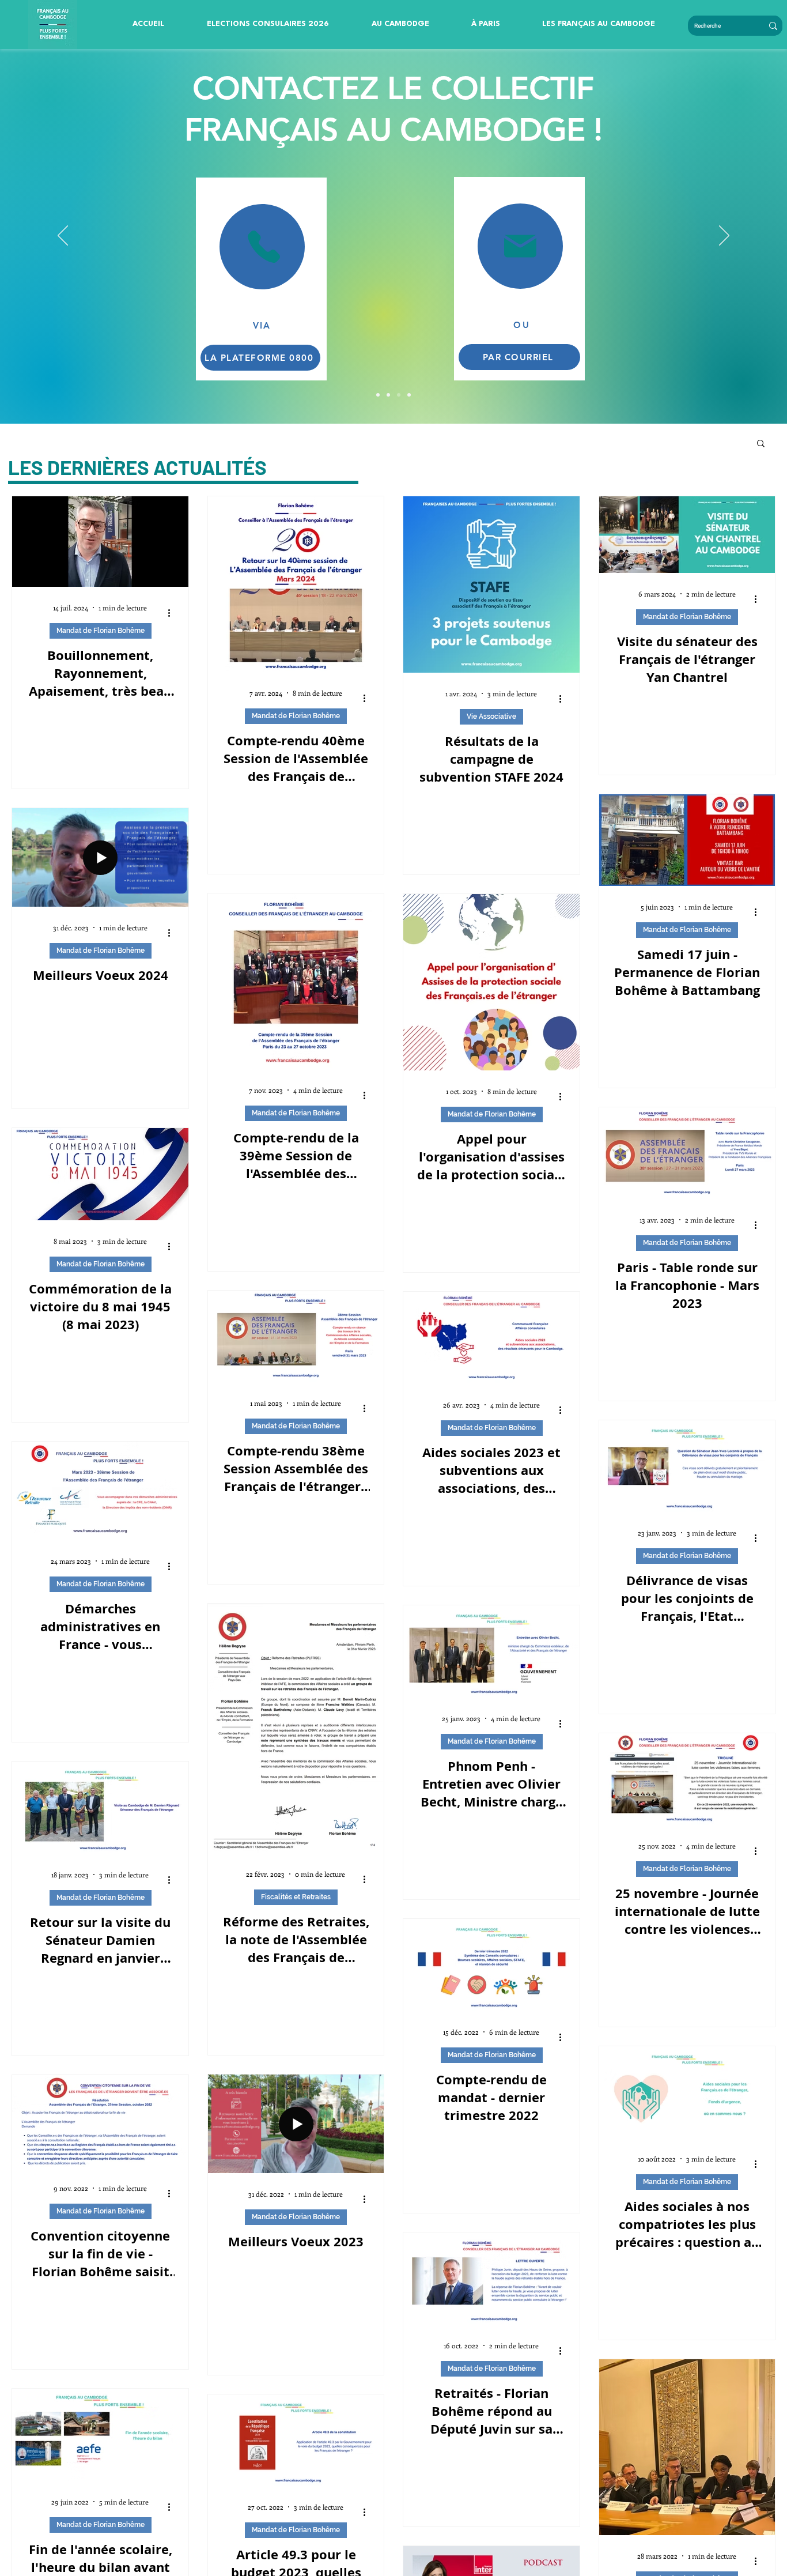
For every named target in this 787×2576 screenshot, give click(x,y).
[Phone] (264, 246)
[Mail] (520, 246)
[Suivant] (724, 236)
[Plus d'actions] (173, 613)
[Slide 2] (409, 395)
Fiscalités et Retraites (296, 1897)
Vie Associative (491, 716)
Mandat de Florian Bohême (101, 631)
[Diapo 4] (378, 395)
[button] (268, 24)
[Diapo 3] (388, 395)
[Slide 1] (399, 395)
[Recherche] (773, 26)
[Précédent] (63, 236)
